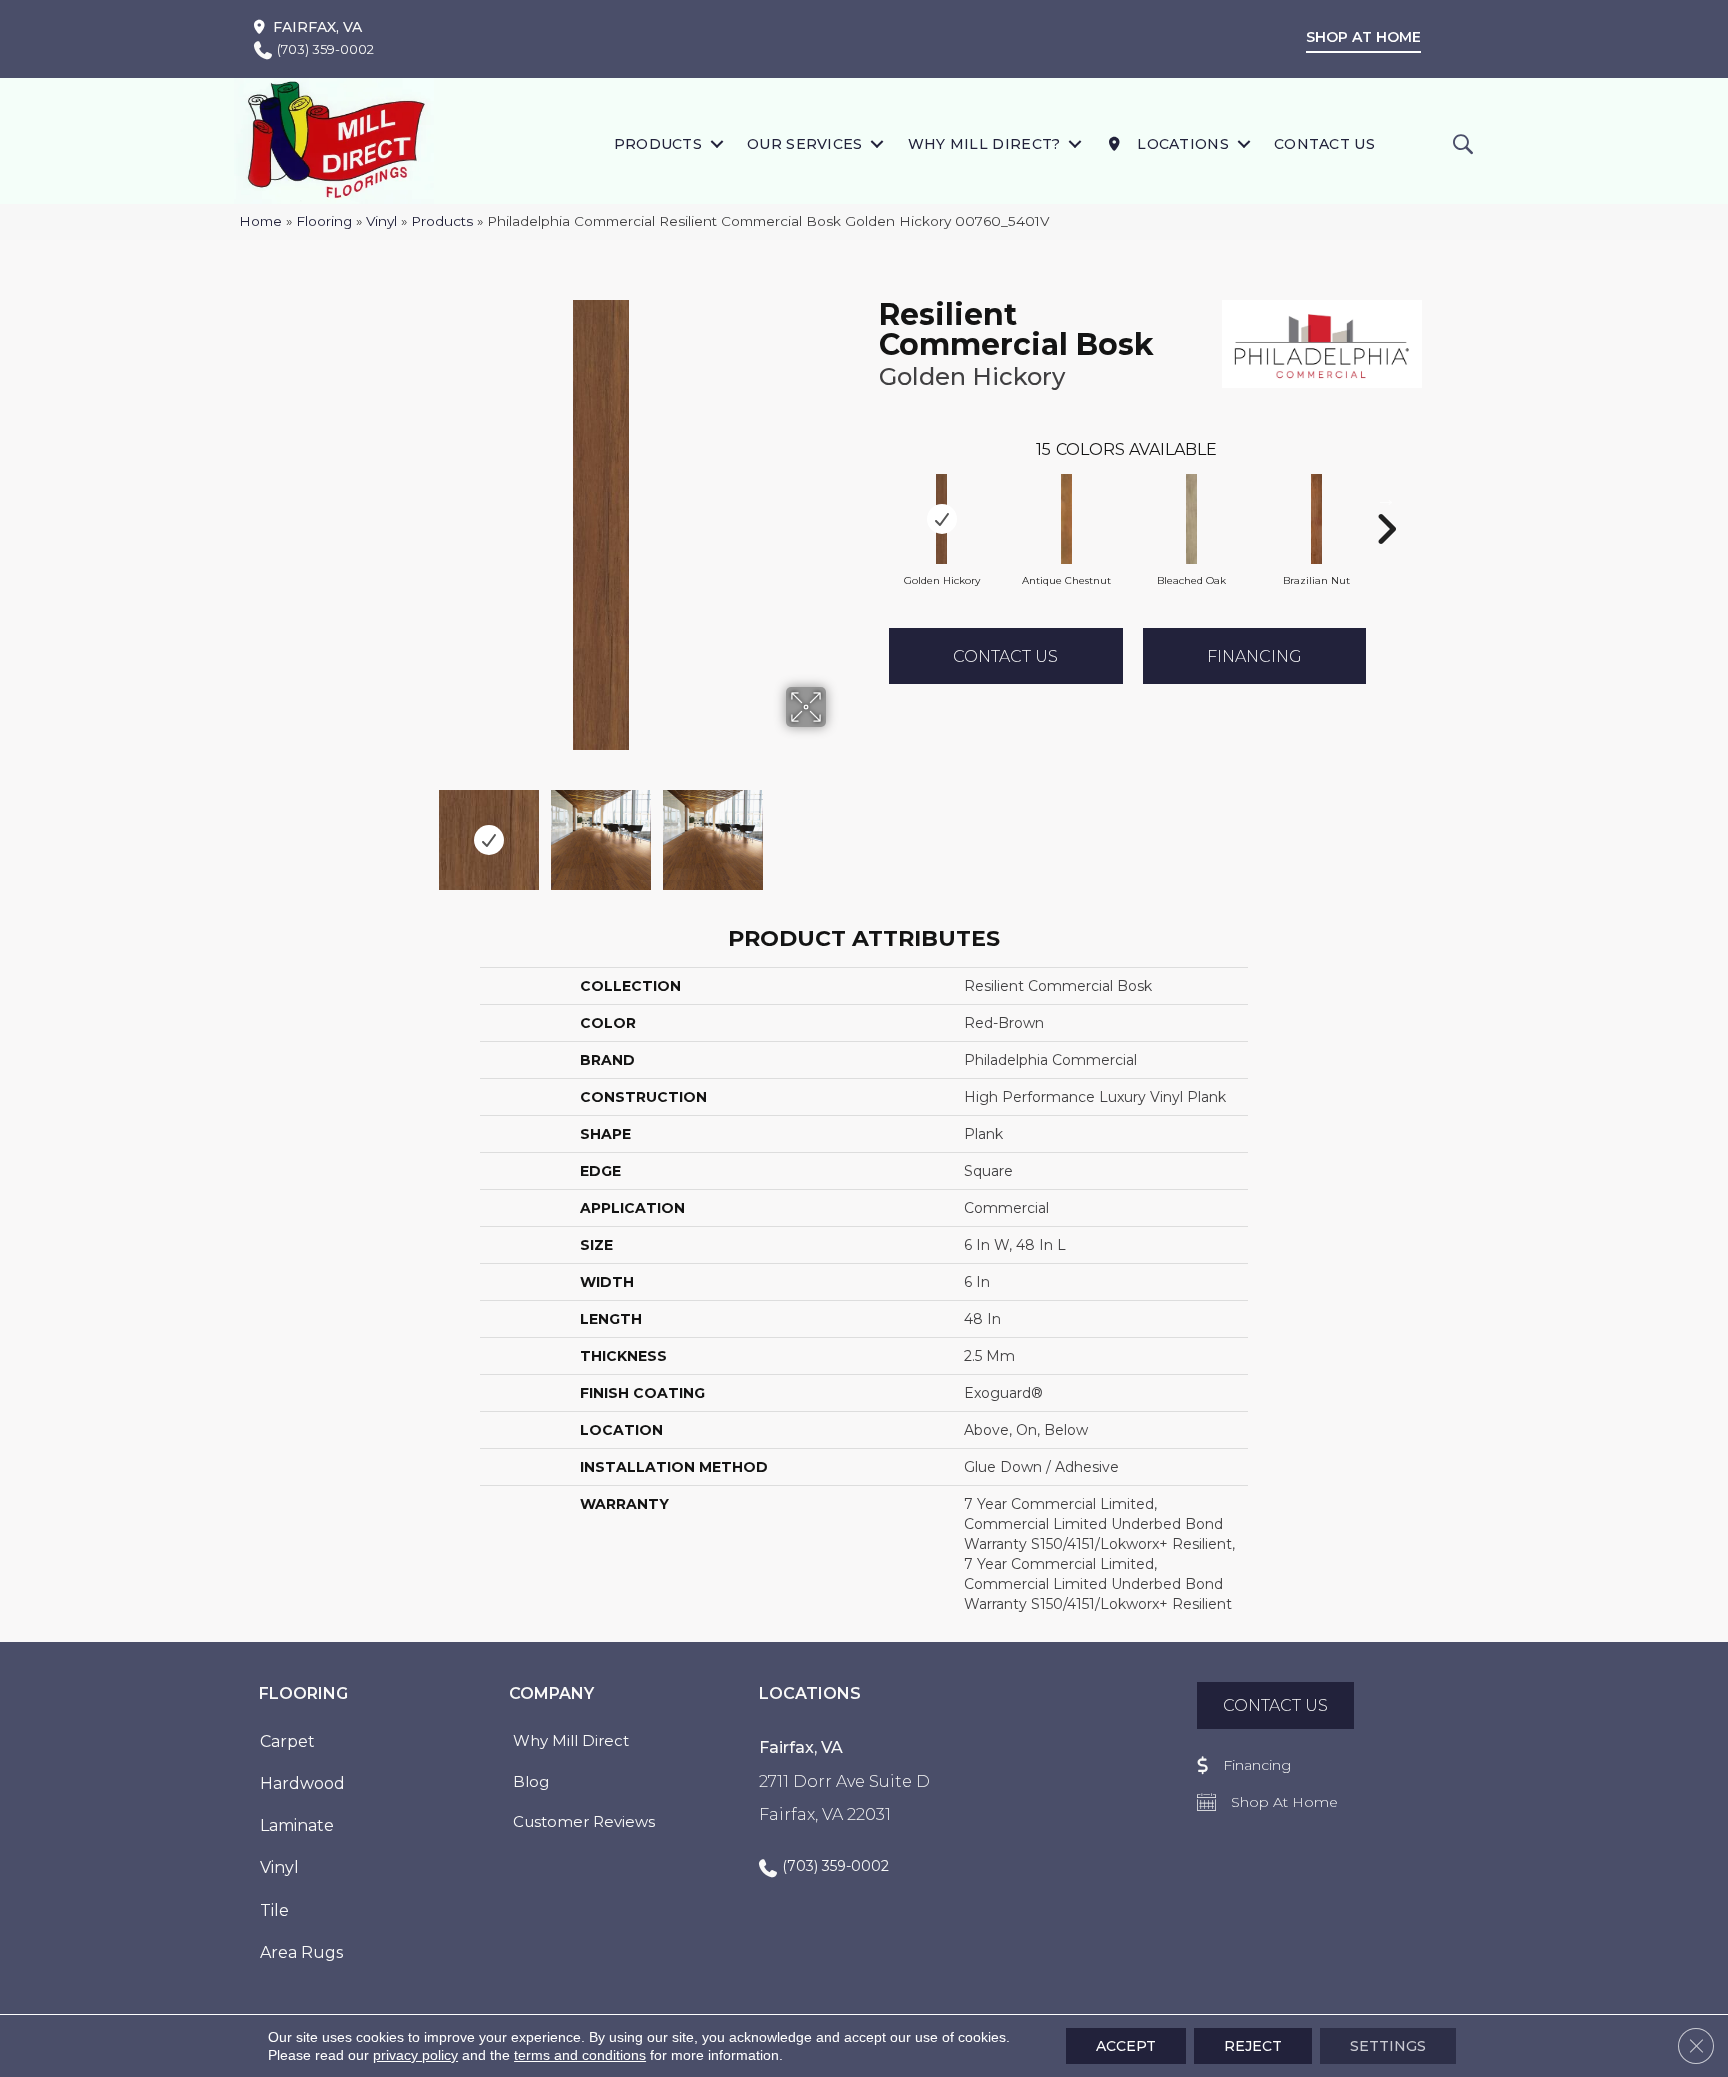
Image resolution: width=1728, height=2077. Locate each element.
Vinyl (381, 221)
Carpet (287, 1741)
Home (260, 221)
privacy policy (415, 2055)
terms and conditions (580, 2055)
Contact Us (1324, 144)
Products (658, 144)
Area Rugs (301, 1952)
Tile (274, 1910)
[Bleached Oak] (1192, 519)
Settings (1388, 2046)
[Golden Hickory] (942, 519)
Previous (362, 830)
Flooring (324, 221)
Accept (1126, 2046)
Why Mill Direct (571, 1740)
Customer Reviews (584, 1821)
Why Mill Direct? (984, 144)
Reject (1253, 2046)
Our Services (805, 144)
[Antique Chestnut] (1067, 519)
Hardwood (302, 1783)
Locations (1181, 144)
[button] (716, 143)
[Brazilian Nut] (1317, 519)
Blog (531, 1781)
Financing (1254, 656)
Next (839, 830)
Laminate (297, 1825)
